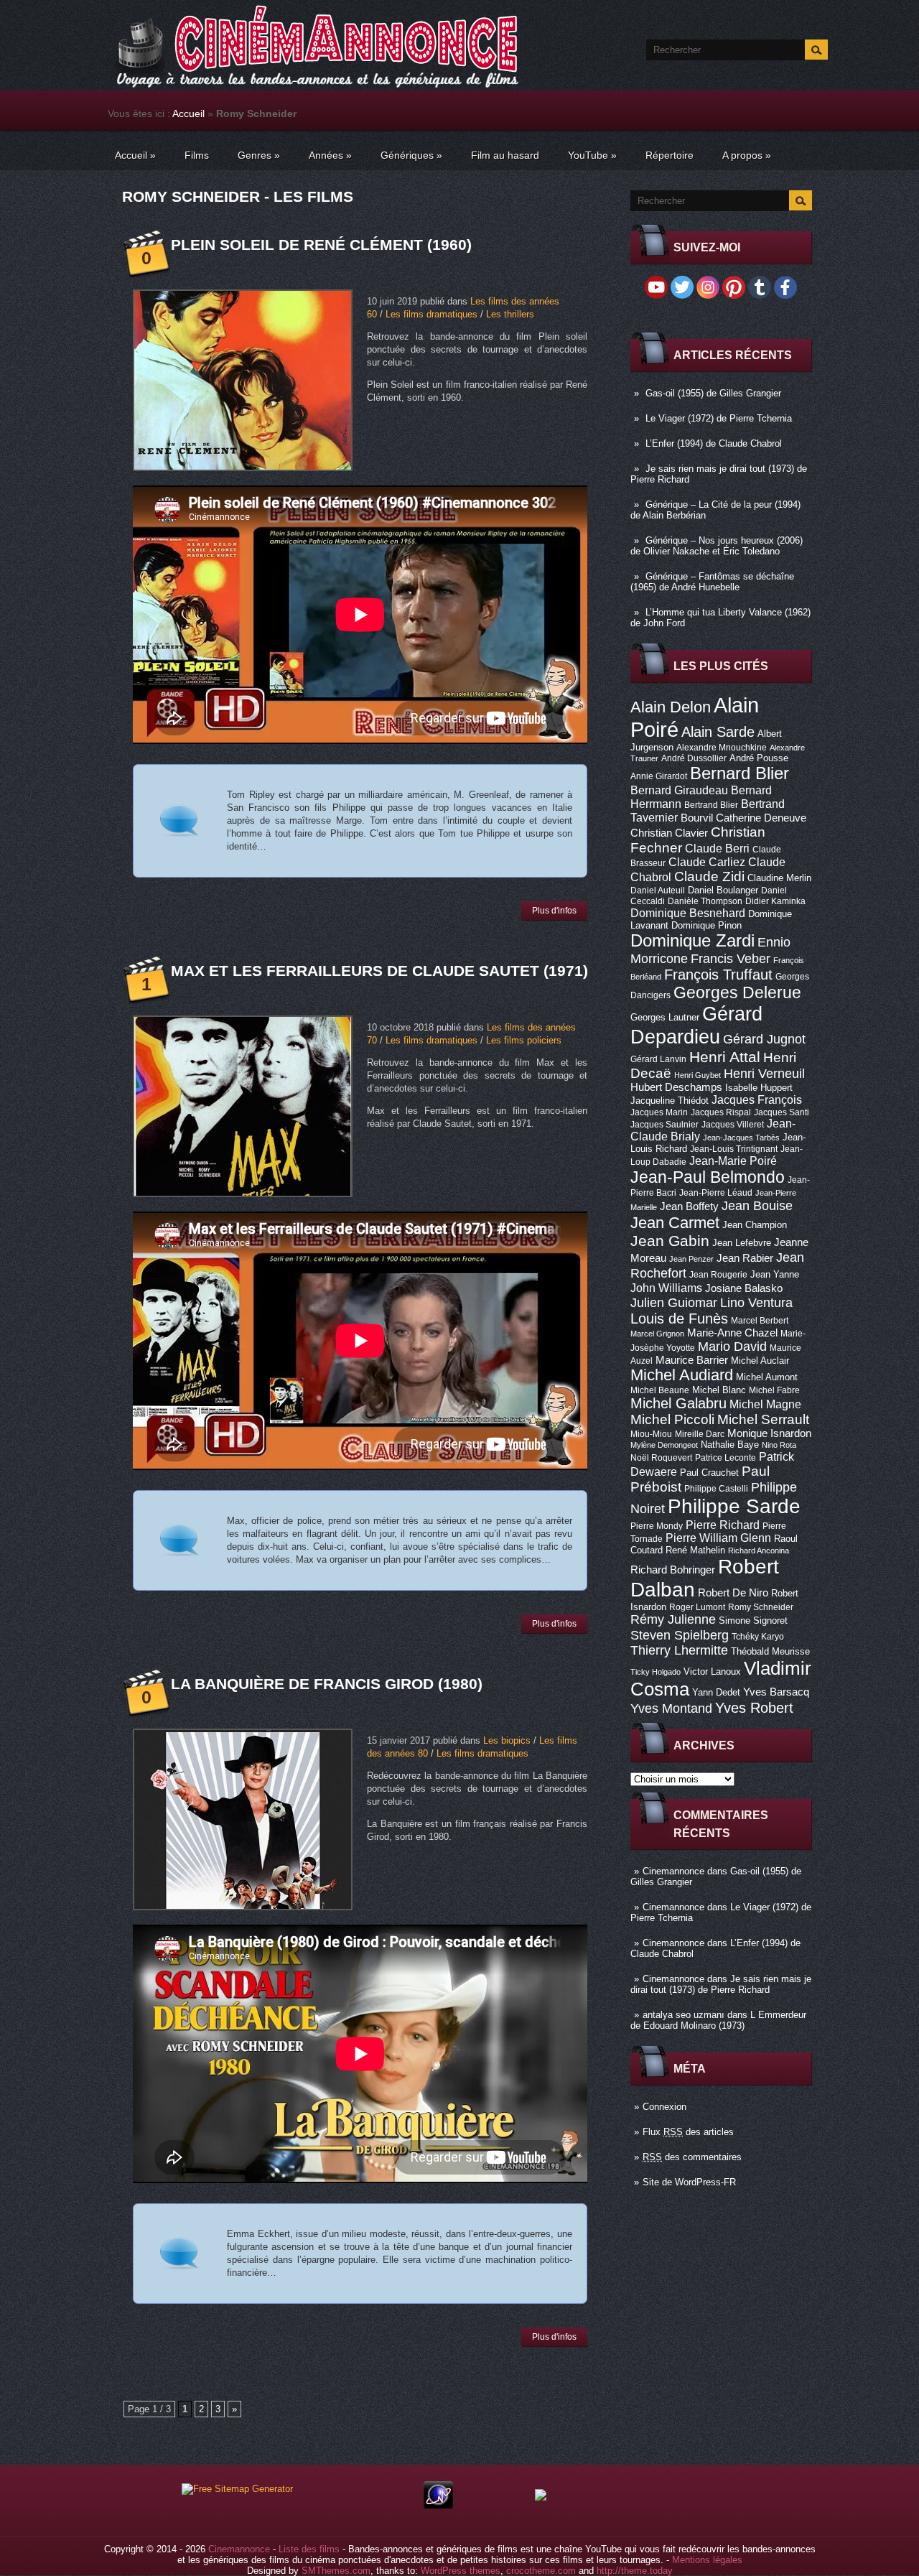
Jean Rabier (745, 1258)
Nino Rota (779, 1445)
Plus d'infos (554, 911)
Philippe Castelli (716, 1489)
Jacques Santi (782, 1112)
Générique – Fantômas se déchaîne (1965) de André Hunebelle (712, 582)
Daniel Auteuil (658, 891)
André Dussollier (694, 758)
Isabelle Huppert (759, 1088)
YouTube (592, 155)
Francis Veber (731, 959)
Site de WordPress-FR (689, 2182)
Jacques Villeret (733, 1125)
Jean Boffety (689, 1206)
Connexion (664, 2107)
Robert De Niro (733, 1593)
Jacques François (757, 1099)
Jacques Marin (659, 1112)
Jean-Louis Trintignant (734, 1149)
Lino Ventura (756, 1302)
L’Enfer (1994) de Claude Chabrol (714, 443)
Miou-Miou (651, 1434)
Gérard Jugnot (764, 1039)
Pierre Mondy (657, 1526)
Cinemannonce (673, 1871)
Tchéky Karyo (758, 1637)
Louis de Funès (679, 1319)
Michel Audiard (682, 1375)
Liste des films (309, 2549)
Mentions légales (707, 2560)
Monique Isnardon (769, 1433)
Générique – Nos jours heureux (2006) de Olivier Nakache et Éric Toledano (717, 546)
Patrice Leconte (726, 1458)
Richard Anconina (759, 1550)
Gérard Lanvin (658, 1059)
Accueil (188, 113)
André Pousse (759, 758)
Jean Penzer (691, 1259)
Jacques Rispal (721, 1112)
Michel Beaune (660, 1390)
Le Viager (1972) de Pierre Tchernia (719, 418)
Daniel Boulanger (723, 890)
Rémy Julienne (673, 1619)
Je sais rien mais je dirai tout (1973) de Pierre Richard (721, 1984)
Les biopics (507, 1740)
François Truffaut (718, 975)
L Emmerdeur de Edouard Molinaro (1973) (718, 2020)
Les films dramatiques (431, 314)
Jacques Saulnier (664, 1125)
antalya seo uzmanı (684, 2015)
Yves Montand (671, 1708)
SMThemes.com (336, 2571)
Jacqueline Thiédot (670, 1101)
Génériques (411, 155)
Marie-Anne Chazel (732, 1333)
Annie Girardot (659, 776)
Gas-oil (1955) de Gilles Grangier (713, 393)
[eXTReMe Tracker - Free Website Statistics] (438, 2505)
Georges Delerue (737, 992)
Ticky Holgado (656, 1672)
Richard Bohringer (673, 1570)
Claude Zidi (709, 877)
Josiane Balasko (744, 1288)
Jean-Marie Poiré (733, 1161)
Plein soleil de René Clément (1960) (321, 245)
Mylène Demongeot (664, 1445)
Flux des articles (688, 2132)
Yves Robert (754, 1708)
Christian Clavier (669, 833)
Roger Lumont (697, 1607)
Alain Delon (671, 707)
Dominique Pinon (706, 925)
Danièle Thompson (705, 901)
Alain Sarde (718, 732)
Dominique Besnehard (688, 913)
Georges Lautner (665, 1017)
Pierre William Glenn (718, 1538)
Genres (259, 155)
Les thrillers (510, 314)
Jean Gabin (670, 1241)
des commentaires (692, 2157)
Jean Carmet (675, 1223)
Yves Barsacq (776, 1692)
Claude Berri (717, 848)
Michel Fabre (774, 1390)
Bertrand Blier (711, 805)
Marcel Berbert (760, 1321)
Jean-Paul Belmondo (708, 1177)
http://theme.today (635, 2571)
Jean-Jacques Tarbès (741, 1138)
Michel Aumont (767, 1377)
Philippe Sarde (734, 1506)
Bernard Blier (740, 773)
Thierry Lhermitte (679, 1650)
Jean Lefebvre (742, 1243)
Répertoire (670, 155)
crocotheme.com (541, 2571)
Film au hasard (505, 155)
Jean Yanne (775, 1274)
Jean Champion (755, 1225)
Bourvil (697, 818)
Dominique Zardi (692, 940)
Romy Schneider (761, 1607)
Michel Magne (765, 1404)
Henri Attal (725, 1057)
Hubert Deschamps (676, 1087)
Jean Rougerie (718, 1275)
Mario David (732, 1346)
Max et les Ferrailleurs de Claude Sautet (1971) (379, 971)
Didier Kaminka (775, 901)
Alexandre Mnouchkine (722, 748)
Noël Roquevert (661, 1458)
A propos (747, 155)
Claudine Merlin (779, 878)
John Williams (666, 1288)
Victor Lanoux (712, 1671)
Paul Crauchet (709, 1473)
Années (330, 155)
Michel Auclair (760, 1361)
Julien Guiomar (674, 1303)
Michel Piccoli (672, 1419)
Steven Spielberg (680, 1635)
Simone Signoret (753, 1621)
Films (197, 155)
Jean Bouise (757, 1205)
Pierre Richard (723, 1525)
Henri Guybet (698, 1075)
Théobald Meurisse (770, 1651)
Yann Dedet (716, 1692)
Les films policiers (524, 1040)
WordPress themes (461, 2571)
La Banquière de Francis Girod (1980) (327, 1684)
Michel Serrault (763, 1419)
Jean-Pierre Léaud (716, 1193)
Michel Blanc (719, 1390)
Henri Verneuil (764, 1074)
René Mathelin (695, 1550)
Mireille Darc (700, 1434)
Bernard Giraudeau (679, 790)
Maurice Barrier (692, 1360)
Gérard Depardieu (696, 1025)
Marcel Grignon (657, 1334)
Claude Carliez (707, 862)
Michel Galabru (678, 1403)
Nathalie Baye (730, 1445)
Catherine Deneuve (761, 818)
